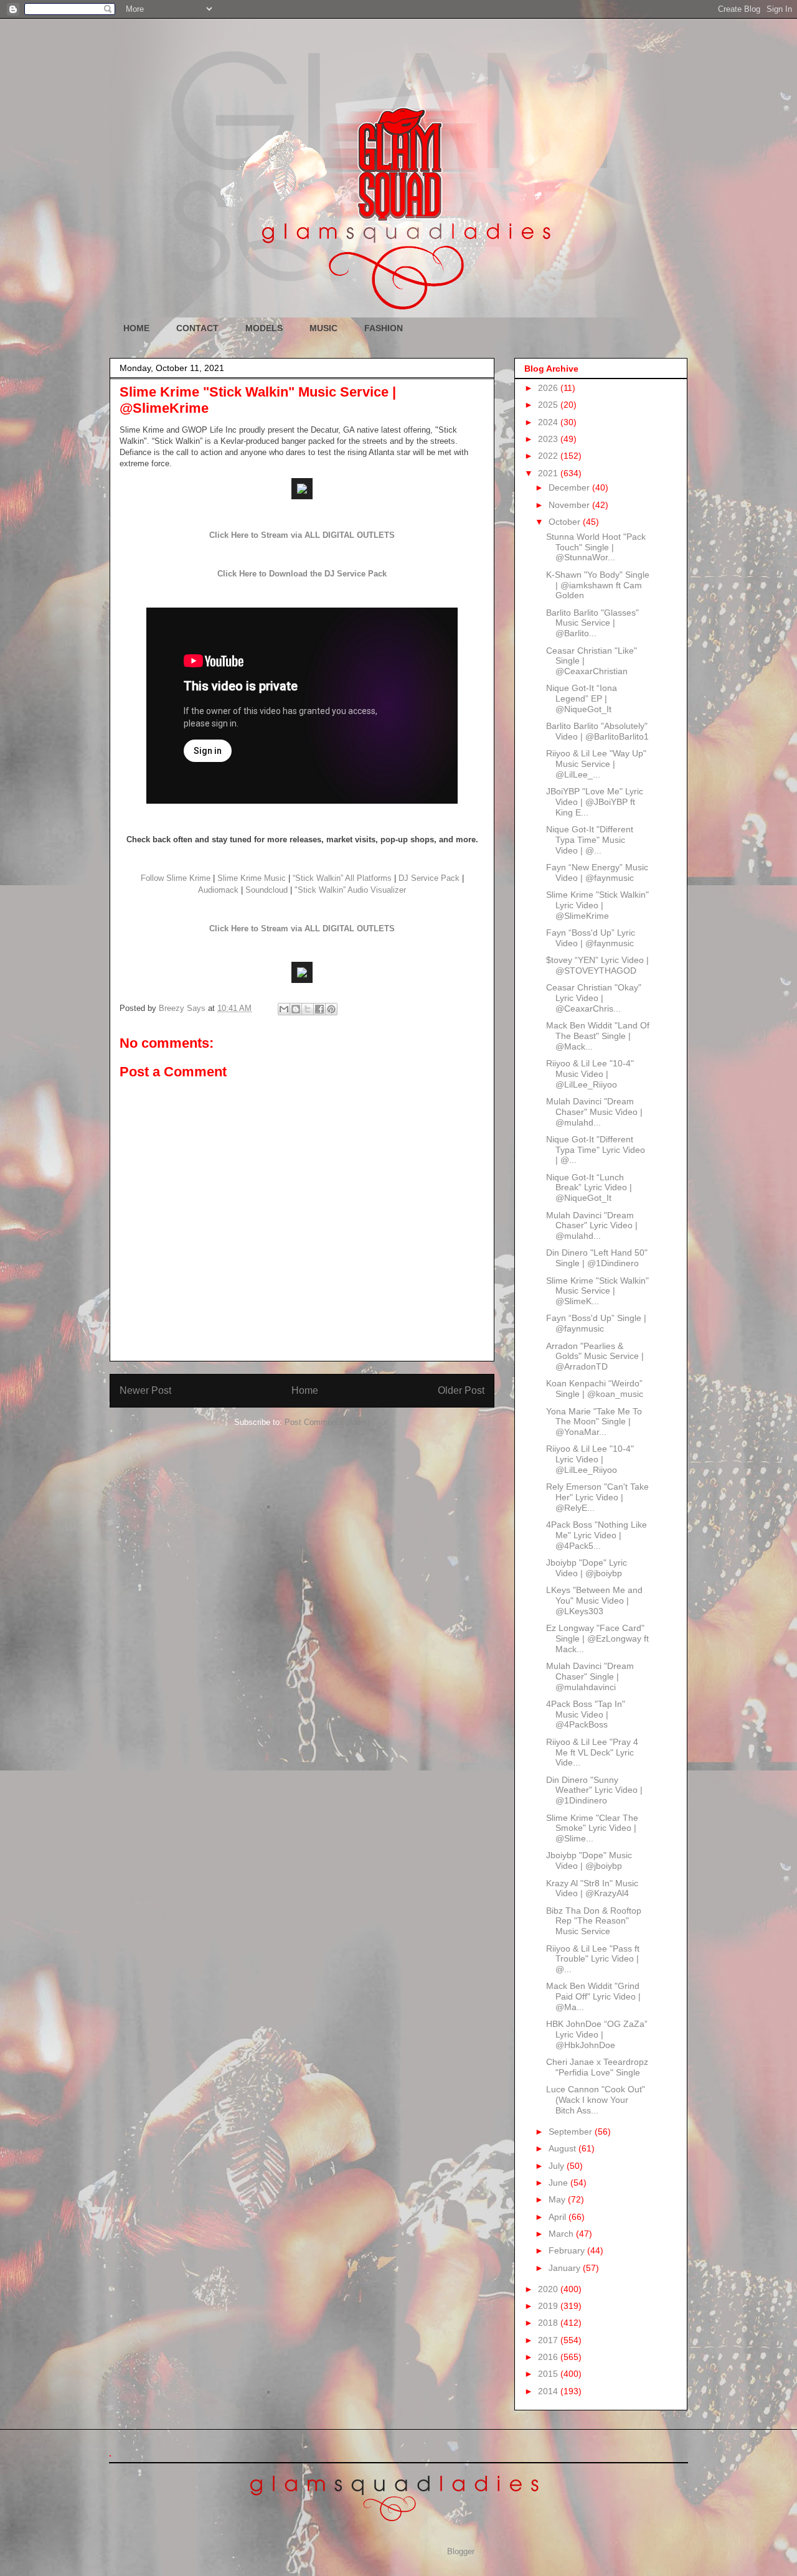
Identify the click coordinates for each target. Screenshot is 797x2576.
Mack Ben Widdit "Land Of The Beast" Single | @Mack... (598, 1036)
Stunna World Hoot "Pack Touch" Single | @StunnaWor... (596, 547)
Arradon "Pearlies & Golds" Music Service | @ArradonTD (595, 1356)
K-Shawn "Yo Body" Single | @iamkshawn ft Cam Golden (598, 585)
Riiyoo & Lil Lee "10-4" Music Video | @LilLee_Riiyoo (590, 1074)
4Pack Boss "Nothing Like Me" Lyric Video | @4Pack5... (597, 1535)
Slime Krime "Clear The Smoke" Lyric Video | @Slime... (592, 1828)
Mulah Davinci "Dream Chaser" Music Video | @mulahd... (594, 1112)
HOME (136, 328)
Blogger (460, 2551)
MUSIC (323, 328)
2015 (549, 2374)
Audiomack (218, 890)
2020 (549, 2289)
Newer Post (145, 1390)
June (559, 2183)
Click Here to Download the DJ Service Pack (302, 574)
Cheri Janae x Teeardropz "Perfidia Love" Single (597, 2067)
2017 (549, 2340)
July (558, 2166)
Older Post (461, 1390)
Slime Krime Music (252, 878)
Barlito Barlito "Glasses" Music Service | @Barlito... (592, 623)
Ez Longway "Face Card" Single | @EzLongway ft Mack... (597, 1638)
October (566, 522)
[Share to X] (308, 1009)
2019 (549, 2306)
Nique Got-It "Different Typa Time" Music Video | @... (590, 840)
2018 (549, 2323)
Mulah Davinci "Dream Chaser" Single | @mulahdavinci (590, 1676)
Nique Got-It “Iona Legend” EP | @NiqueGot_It (582, 698)
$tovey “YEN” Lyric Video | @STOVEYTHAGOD (597, 965)
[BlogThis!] (296, 1009)
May (558, 2199)
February (568, 2250)
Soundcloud (266, 890)
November (570, 505)
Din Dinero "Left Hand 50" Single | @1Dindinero (597, 1258)
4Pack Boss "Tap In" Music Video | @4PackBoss (586, 1714)
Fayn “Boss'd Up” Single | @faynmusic (596, 1323)
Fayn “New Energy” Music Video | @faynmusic (597, 872)
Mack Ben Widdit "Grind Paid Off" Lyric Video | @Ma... (593, 1996)
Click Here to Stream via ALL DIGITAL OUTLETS (302, 535)
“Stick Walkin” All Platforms (342, 878)
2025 (549, 405)
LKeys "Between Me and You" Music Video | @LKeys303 (594, 1601)
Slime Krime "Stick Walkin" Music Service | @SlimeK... (597, 1291)
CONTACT (197, 328)
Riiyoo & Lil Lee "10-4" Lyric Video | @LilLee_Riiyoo (590, 1459)
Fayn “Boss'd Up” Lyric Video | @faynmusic (591, 938)
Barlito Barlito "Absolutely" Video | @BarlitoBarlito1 (597, 731)
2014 (549, 2391)
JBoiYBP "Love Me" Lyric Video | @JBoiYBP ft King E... (595, 802)
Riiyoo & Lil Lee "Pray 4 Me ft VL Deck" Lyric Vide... (592, 1752)
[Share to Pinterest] (331, 1009)
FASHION (384, 328)
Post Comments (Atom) (327, 1422)
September (572, 2132)
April (559, 2217)
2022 (549, 456)
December (570, 487)
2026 (549, 388)
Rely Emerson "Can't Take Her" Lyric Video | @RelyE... (597, 1497)
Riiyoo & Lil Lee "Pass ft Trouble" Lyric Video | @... (593, 1959)
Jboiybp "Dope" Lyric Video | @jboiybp (587, 1568)
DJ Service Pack (429, 878)
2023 (549, 439)
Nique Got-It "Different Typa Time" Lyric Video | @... (596, 1150)
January (566, 2268)
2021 (549, 473)
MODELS (264, 328)
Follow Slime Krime (176, 878)
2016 (549, 2357)
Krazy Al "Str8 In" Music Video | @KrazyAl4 (592, 1888)
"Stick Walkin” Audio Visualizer (350, 890)
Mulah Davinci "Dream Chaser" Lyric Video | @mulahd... (592, 1226)
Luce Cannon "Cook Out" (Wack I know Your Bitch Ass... (596, 2100)
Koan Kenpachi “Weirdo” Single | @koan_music (595, 1389)
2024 (549, 422)
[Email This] (284, 1009)
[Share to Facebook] (319, 1009)
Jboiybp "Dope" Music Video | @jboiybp (589, 1860)
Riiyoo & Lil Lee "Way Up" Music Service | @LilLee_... (596, 764)
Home (305, 1390)
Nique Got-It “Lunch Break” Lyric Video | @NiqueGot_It (589, 1188)
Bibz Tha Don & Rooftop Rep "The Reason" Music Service (594, 1921)
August (564, 2148)
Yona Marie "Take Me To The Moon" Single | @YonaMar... (594, 1422)
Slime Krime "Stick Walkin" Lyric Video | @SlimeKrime (597, 905)
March (562, 2234)
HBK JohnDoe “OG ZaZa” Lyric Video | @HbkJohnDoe (597, 2034)
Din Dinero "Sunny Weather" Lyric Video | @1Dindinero (594, 1790)
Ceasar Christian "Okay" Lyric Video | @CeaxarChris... (594, 998)
